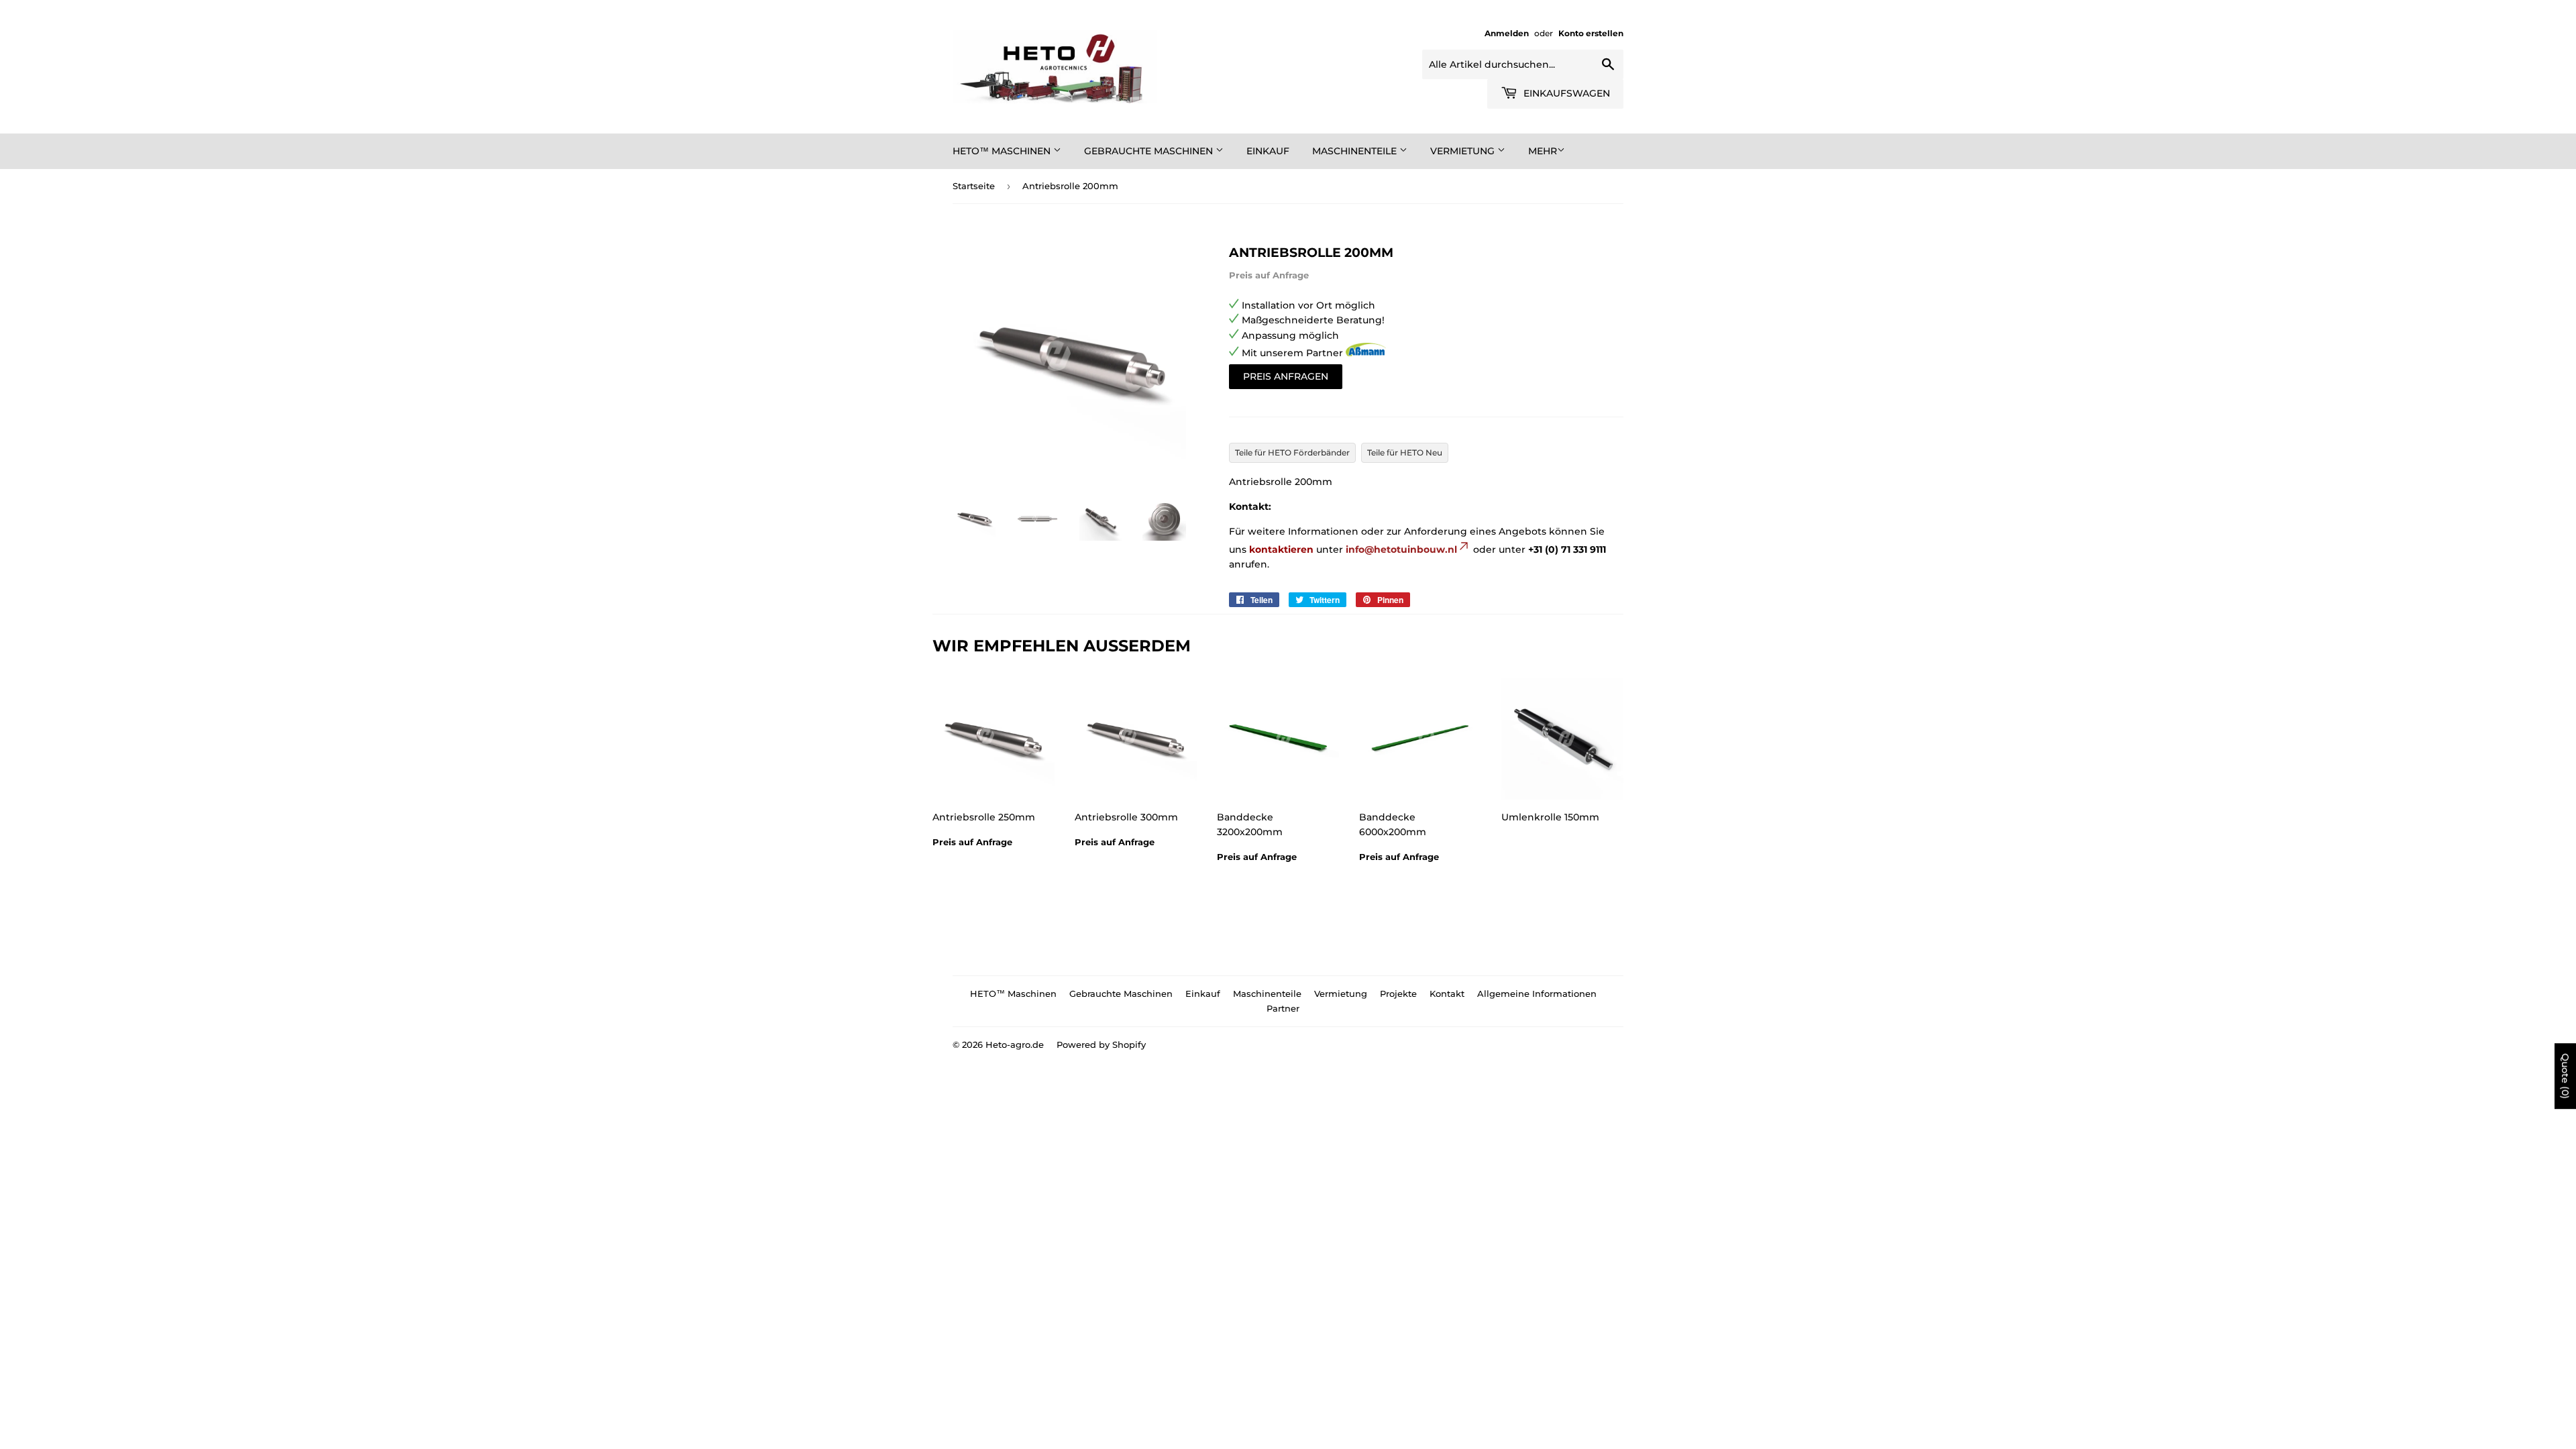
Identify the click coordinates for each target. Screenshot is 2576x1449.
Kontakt (1447, 994)
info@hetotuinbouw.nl (1401, 549)
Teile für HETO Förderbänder (1292, 452)
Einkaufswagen (1565, 93)
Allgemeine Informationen (1537, 994)
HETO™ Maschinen (1003, 151)
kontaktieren (1281, 549)
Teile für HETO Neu (1405, 452)
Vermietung (1464, 151)
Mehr (1543, 151)
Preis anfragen (1286, 376)
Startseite (974, 186)
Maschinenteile (1356, 151)
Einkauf (1268, 151)
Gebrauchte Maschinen (1150, 151)
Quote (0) (2565, 1076)
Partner (1283, 1008)
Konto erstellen (1591, 33)
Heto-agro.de (1015, 1044)
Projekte (1398, 994)
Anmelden (1507, 33)
